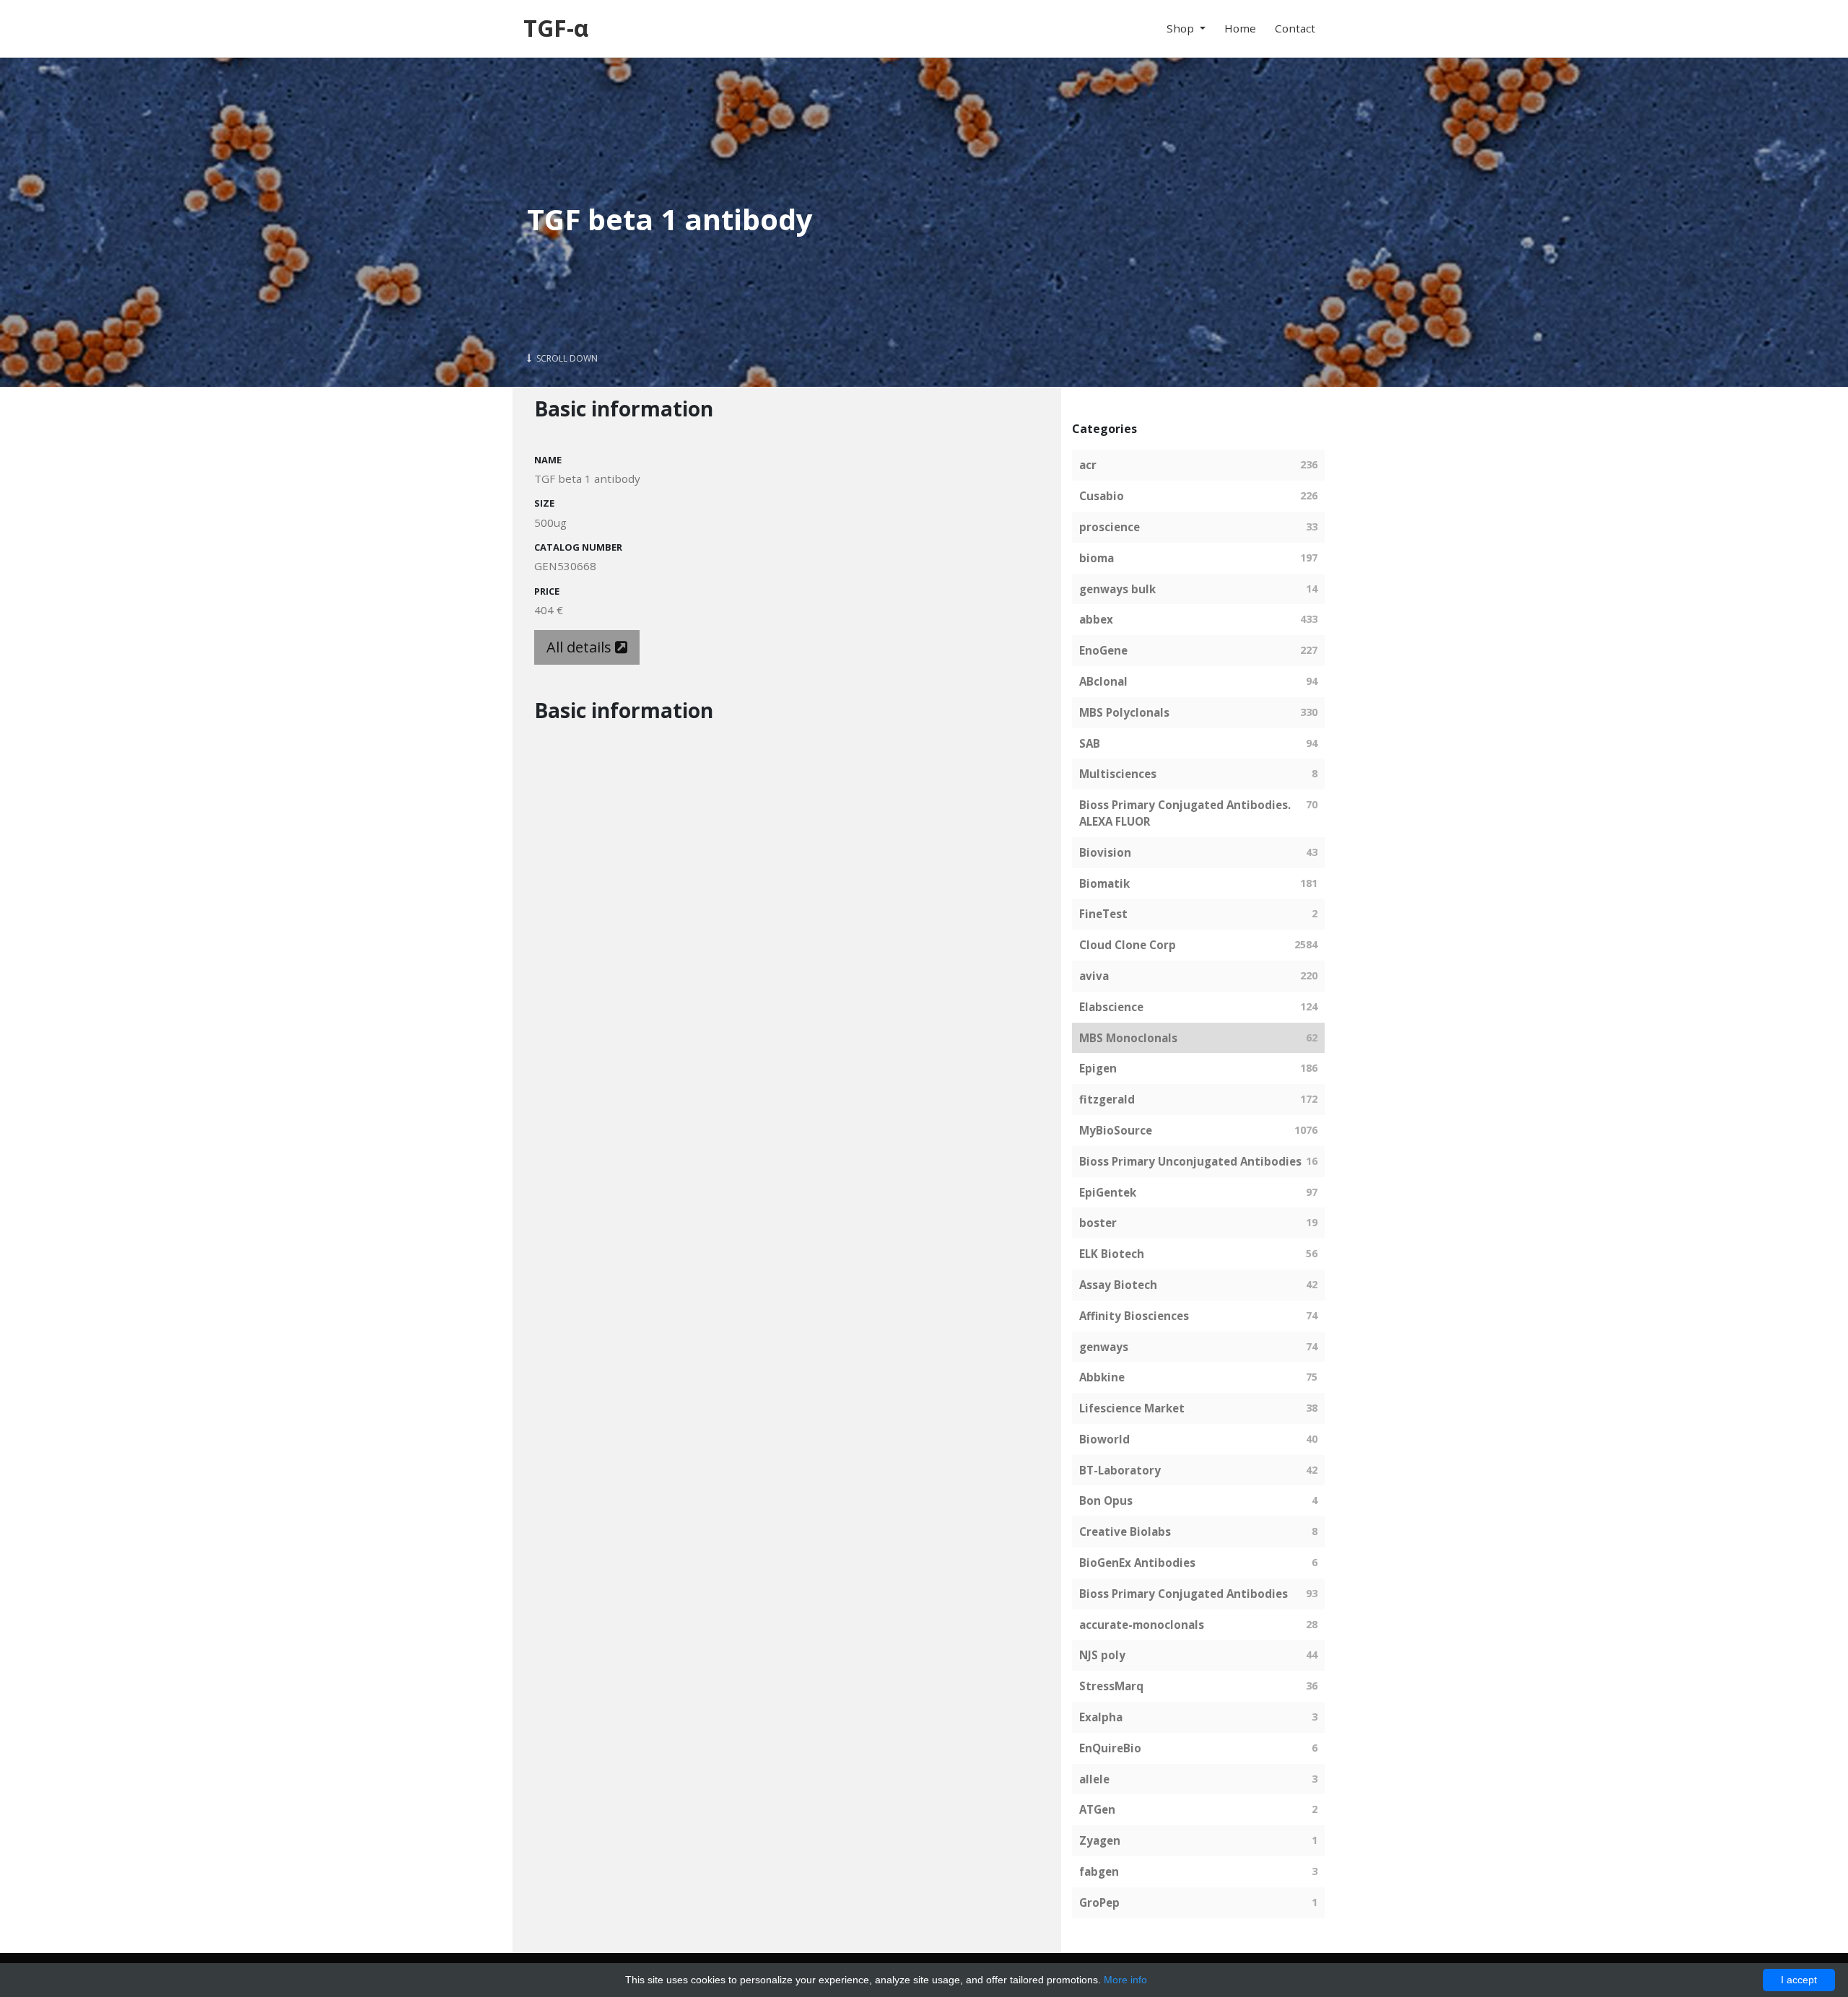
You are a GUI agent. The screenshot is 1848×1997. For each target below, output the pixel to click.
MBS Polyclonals (1124, 712)
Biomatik (1104, 883)
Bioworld (1104, 1439)
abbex (1096, 619)
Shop (1182, 28)
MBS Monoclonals (1128, 1038)
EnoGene (1103, 650)
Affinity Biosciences (1134, 1316)
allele (1094, 1779)
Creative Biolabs (1125, 1531)
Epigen (1098, 1068)
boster (1098, 1223)
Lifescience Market (1132, 1408)
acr (1088, 465)
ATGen (1097, 1809)
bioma (1097, 558)
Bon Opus (1106, 1500)
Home (1240, 28)
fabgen (1099, 1871)
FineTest (1103, 914)
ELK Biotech (1112, 1254)
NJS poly (1102, 1655)
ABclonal (1103, 681)
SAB (1090, 743)
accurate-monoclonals (1142, 1625)
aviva (1094, 976)
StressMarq (1111, 1686)
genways (1104, 1347)
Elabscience (1111, 1007)
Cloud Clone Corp (1128, 945)
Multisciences (1118, 774)
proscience (1110, 527)
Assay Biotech (1118, 1285)
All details (581, 647)
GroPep (1099, 1902)
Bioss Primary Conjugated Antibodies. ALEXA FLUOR (1185, 813)
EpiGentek (1108, 1192)
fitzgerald (1107, 1099)
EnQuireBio (1110, 1748)
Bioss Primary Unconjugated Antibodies (1190, 1161)
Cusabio (1102, 496)
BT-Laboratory (1120, 1470)
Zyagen (1100, 1840)
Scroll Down (566, 358)
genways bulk (1117, 589)
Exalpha (1101, 1717)
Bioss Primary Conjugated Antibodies (1184, 1594)
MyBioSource (1116, 1130)
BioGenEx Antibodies (1137, 1563)
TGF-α (556, 28)
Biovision (1105, 852)
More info (1125, 1980)
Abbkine (1102, 1377)
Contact (1295, 28)
